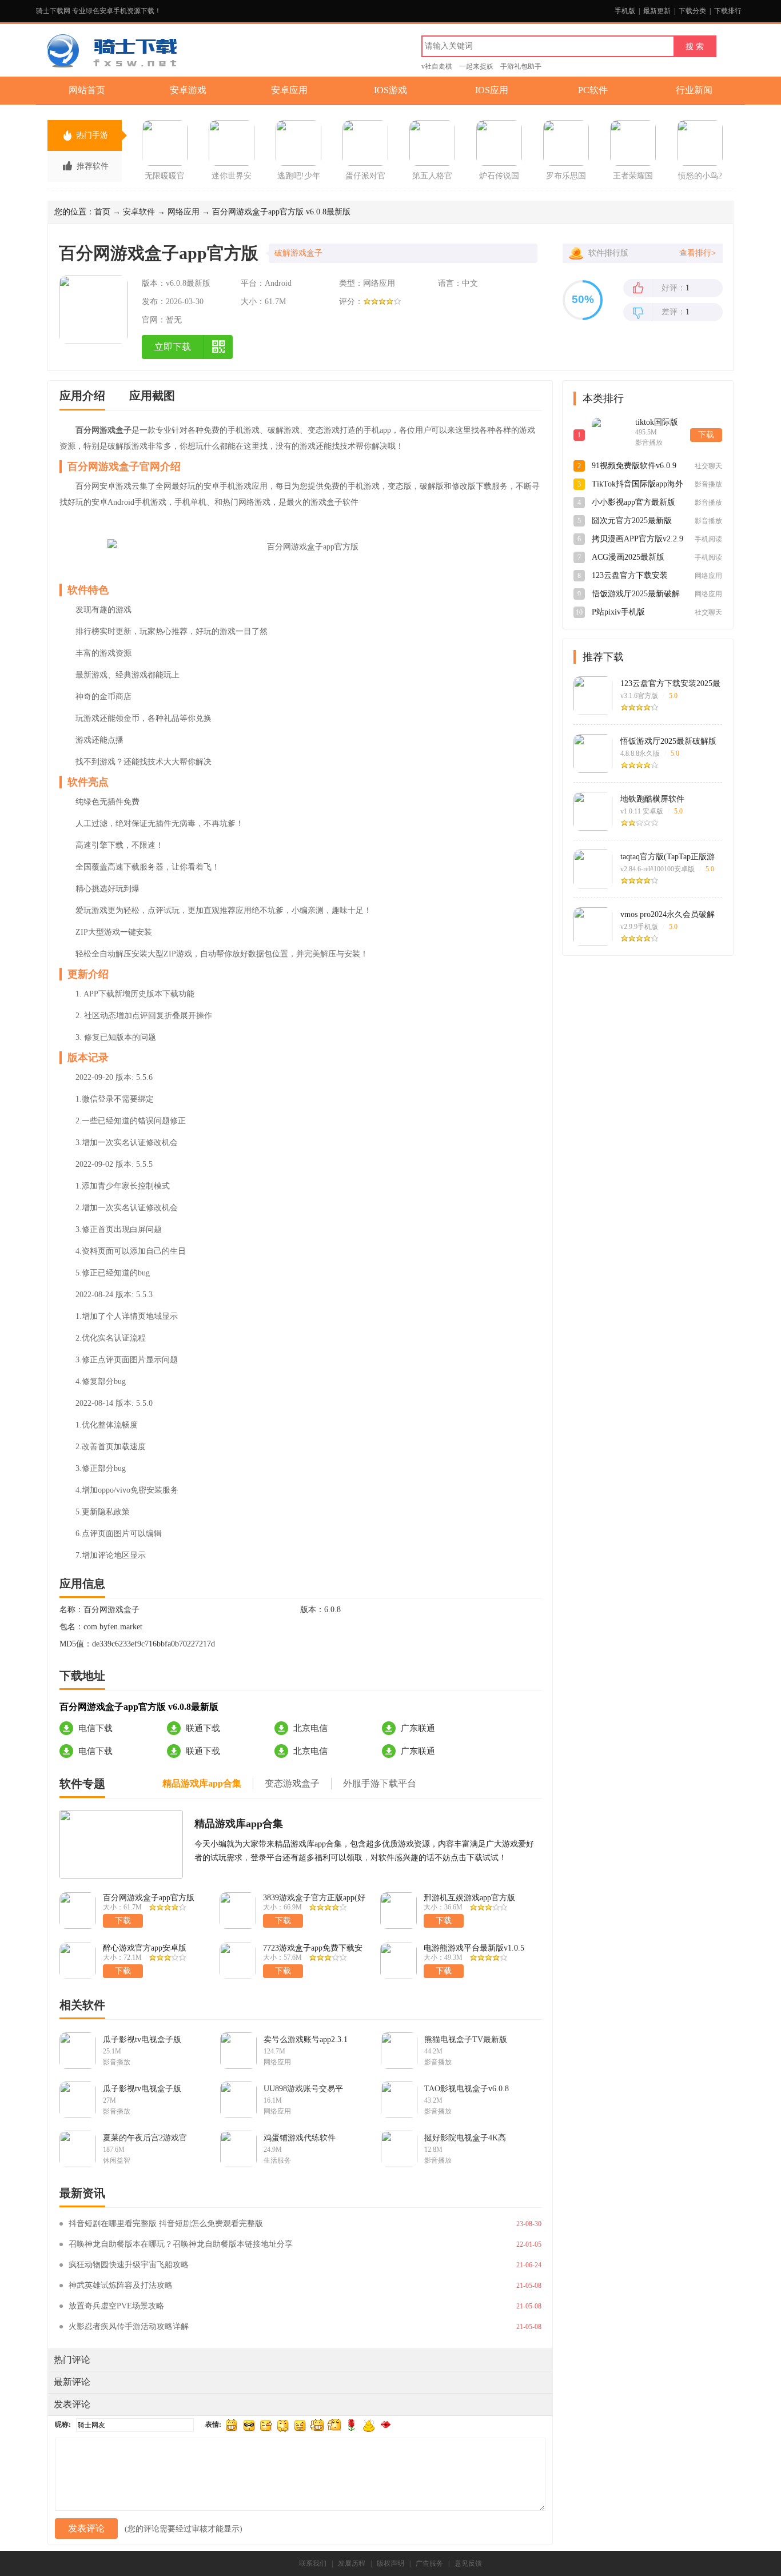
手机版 (625, 11)
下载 (706, 435)
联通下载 (203, 1728)
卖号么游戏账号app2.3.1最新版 (306, 2040)
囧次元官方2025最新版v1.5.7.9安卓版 (632, 521)
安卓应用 (289, 90)
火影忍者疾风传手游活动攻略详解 (129, 2326)
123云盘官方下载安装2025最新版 (670, 684)
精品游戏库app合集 (239, 1824)
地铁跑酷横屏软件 (652, 799)
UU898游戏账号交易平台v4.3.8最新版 (303, 2089)
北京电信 (310, 1728)
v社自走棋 (437, 66)
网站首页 (87, 90)
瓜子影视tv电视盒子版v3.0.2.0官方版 (142, 2089)
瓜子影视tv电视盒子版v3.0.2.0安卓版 (142, 2040)
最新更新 (657, 11)
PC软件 (593, 90)
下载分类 (692, 11)
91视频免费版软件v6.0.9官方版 (634, 466)
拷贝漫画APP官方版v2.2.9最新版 (637, 540)
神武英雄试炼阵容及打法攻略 (121, 2285)
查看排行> (698, 253)
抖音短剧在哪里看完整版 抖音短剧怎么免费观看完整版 (166, 2224)
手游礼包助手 (521, 66)
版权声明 (390, 2563)
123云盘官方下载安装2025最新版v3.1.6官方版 (634, 576)
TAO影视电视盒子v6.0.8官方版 (467, 2089)
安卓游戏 (188, 90)
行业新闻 (694, 90)
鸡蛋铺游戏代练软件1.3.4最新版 (300, 2138)
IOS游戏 (390, 90)
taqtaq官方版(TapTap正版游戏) (668, 857)
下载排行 (728, 11)
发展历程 (352, 2563)
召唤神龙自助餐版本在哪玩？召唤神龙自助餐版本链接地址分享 (181, 2244)
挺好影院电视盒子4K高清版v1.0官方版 (465, 2138)
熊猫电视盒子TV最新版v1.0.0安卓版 (466, 2040)
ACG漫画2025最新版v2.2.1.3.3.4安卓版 (628, 558)
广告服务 (429, 2563)
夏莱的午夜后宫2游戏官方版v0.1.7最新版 (145, 2138)
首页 (102, 212)
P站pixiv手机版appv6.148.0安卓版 (624, 613)
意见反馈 (468, 2563)
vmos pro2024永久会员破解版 (668, 915)
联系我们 (313, 2563)
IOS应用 (492, 90)
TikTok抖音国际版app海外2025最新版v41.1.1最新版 (637, 485)
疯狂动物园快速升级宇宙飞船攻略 (129, 2265)
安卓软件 (139, 212)
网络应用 (184, 212)
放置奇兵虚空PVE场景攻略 (116, 2306)
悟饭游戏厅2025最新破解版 (668, 741)
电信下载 (95, 1728)
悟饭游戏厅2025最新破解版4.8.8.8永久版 (636, 595)
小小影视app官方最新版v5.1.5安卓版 (633, 503)
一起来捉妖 (476, 66)
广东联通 (418, 1728)
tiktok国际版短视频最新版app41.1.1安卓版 (659, 423)
